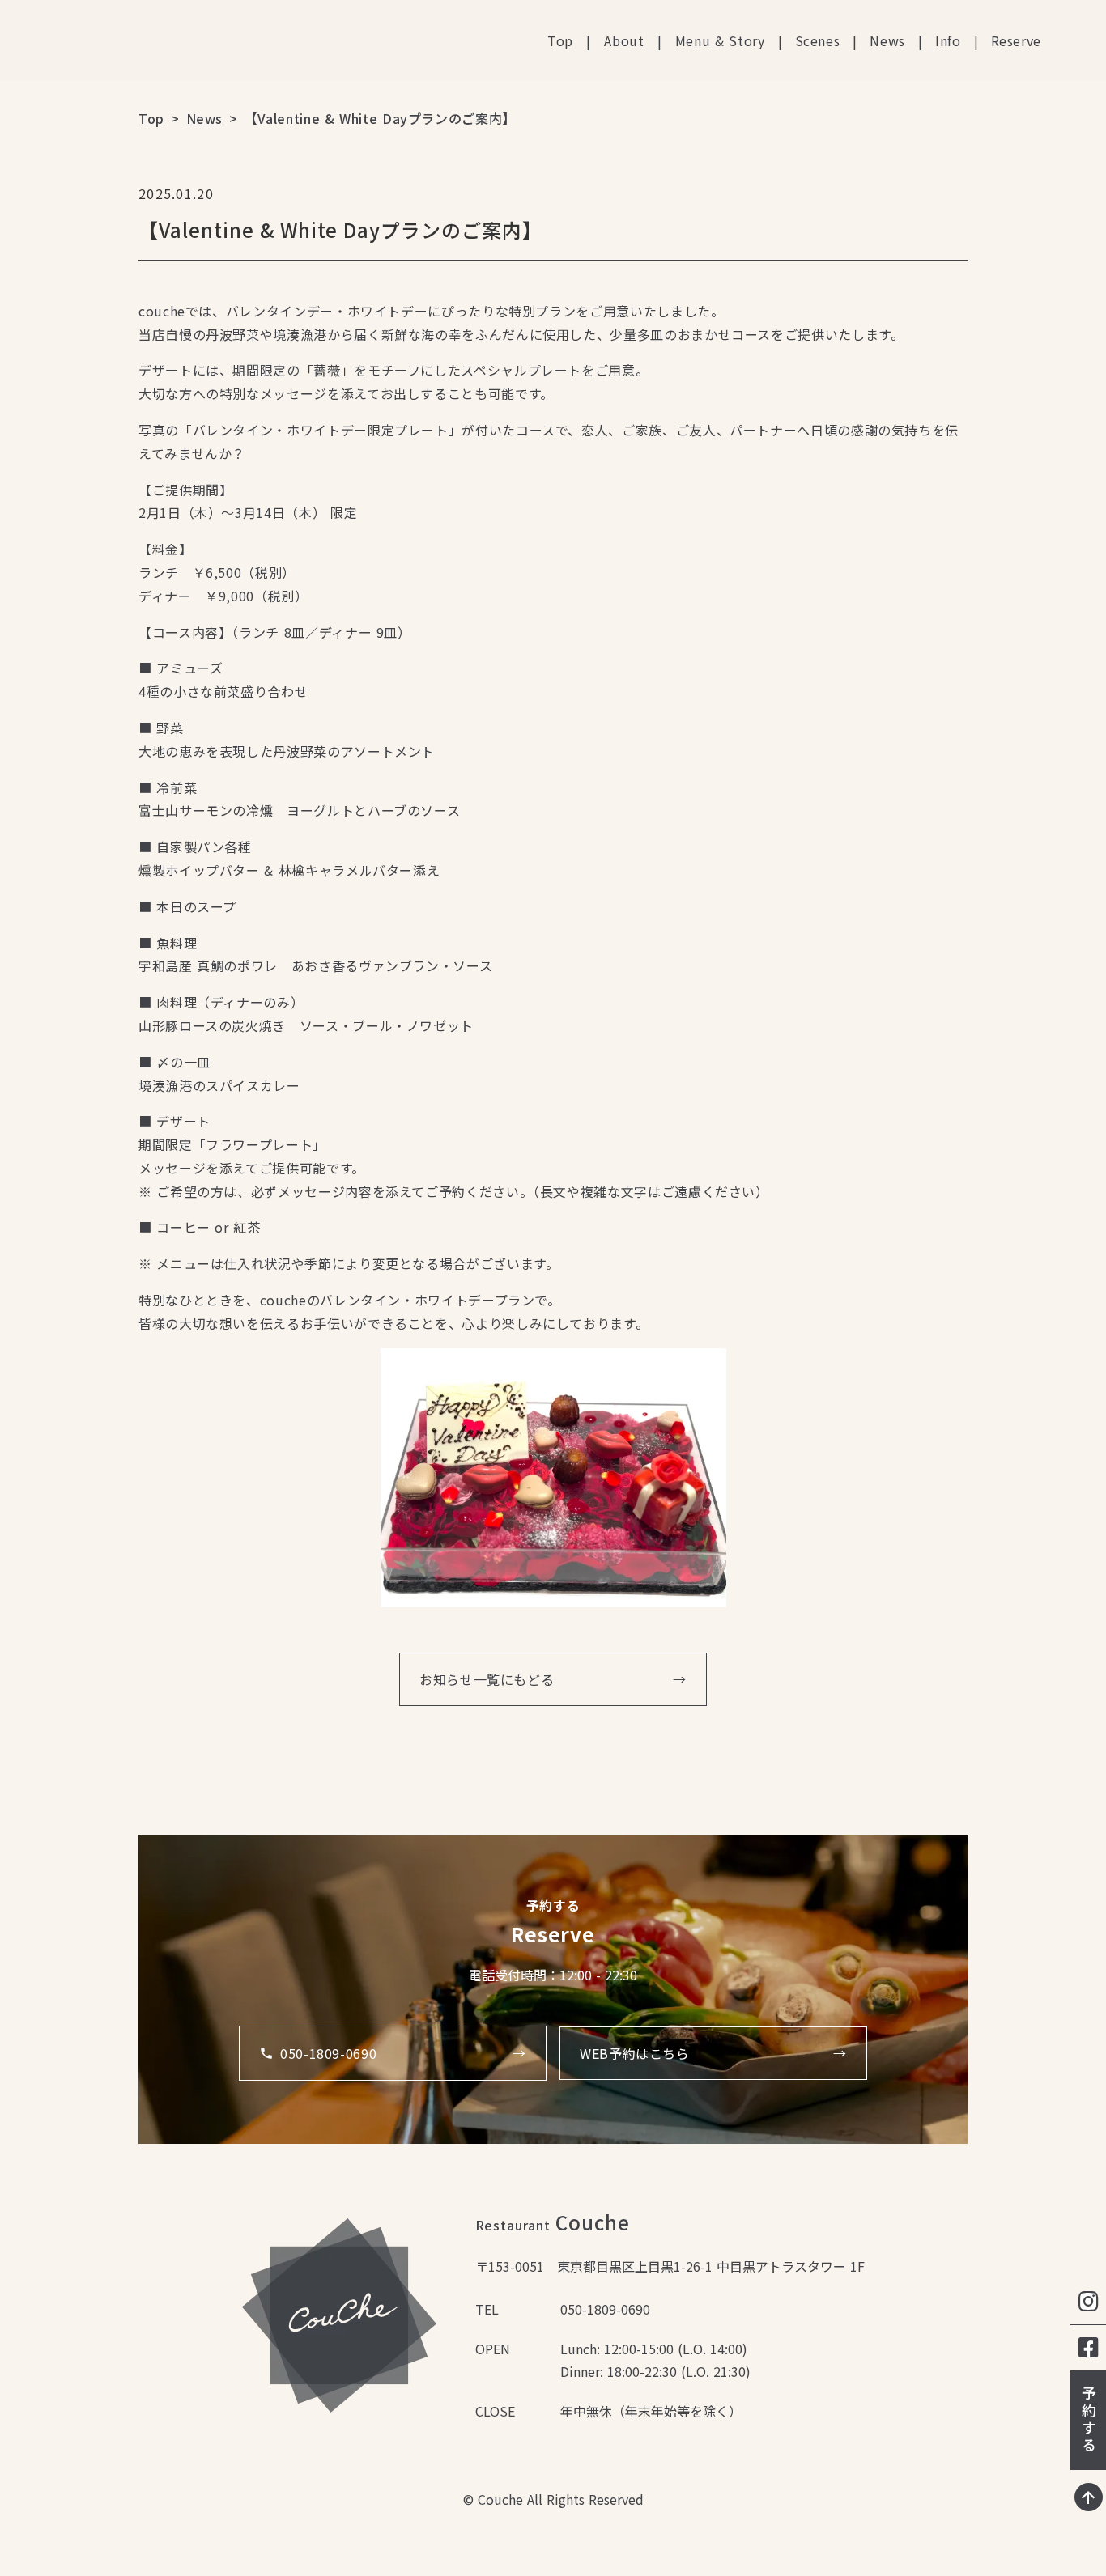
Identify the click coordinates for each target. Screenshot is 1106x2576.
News (887, 40)
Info (948, 40)
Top (560, 40)
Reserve (1016, 40)
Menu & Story (720, 40)
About (624, 40)
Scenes (818, 40)
